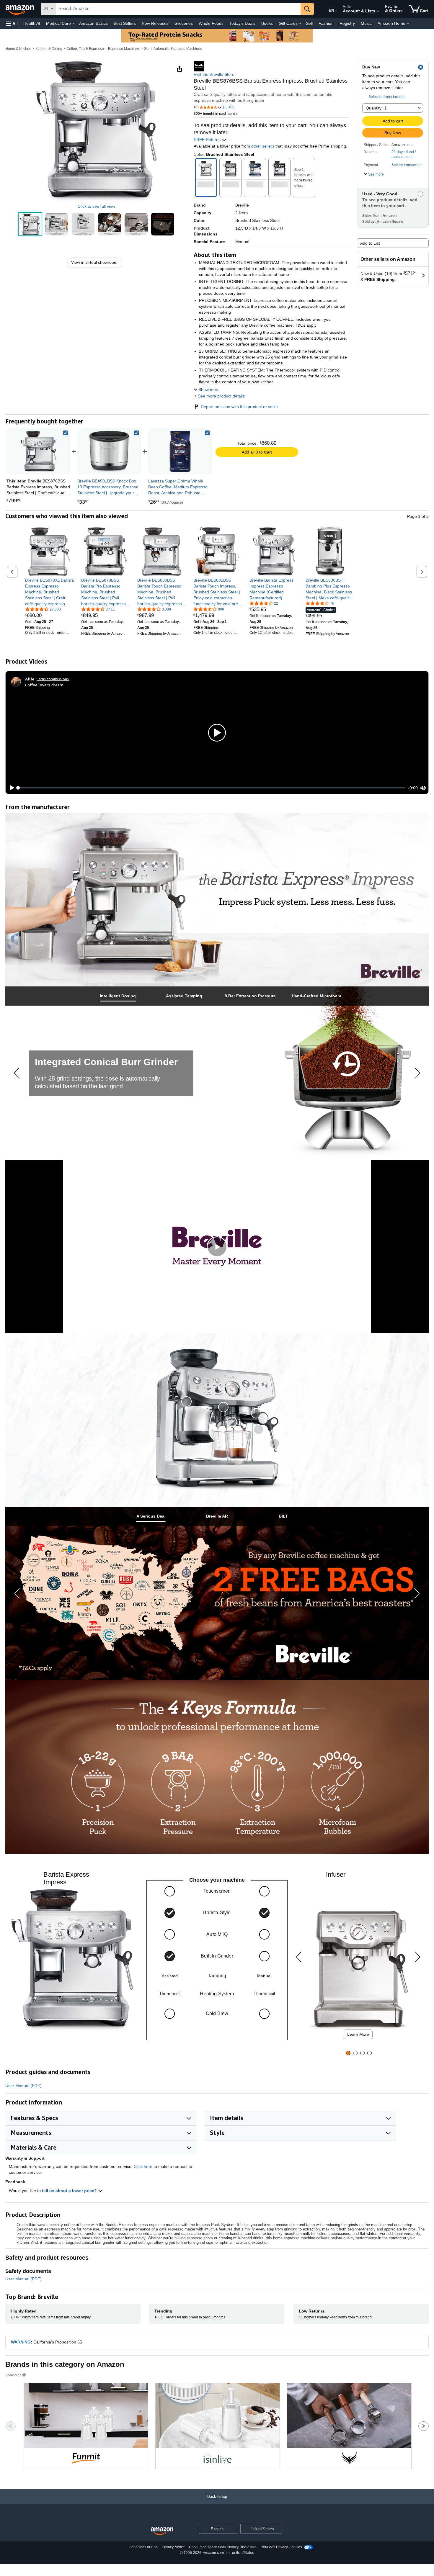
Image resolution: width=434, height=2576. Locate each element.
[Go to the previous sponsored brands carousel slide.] (10, 2426)
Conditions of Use (143, 2547)
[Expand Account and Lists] (378, 12)
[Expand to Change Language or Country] (336, 11)
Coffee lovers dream (44, 685)
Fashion (326, 23)
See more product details (221, 396)
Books (267, 23)
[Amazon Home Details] (408, 24)
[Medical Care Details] (74, 24)
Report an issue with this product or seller (239, 407)
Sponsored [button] (13, 2375)
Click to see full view (96, 206)
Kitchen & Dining (49, 49)
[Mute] (423, 788)
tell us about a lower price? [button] (70, 2191)
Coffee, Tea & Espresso (85, 49)
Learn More (358, 2034)
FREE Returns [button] (208, 140)
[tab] (118, 996)
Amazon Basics (93, 23)
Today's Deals (242, 23)
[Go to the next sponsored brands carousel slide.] (424, 2426)
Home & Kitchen (18, 49)
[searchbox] (178, 9)
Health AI (32, 23)
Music (366, 23)
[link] (96, 262)
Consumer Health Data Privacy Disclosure (223, 2547)
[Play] (10, 788)
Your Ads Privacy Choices (282, 2547)
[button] (12, 23)
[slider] (212, 788)
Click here (143, 2166)
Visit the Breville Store (214, 74)
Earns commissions (53, 679)
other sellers (263, 146)
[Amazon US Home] (162, 2531)
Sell (309, 23)
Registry (347, 23)
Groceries (184, 23)
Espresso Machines (124, 49)
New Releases (155, 23)
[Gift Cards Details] (300, 24)
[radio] (30, 224)
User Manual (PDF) (23, 2086)
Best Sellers (125, 23)
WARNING (21, 2342)
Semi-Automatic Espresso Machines (173, 49)
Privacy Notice (173, 2547)
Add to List (370, 243)
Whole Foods (211, 23)
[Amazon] (20, 9)
